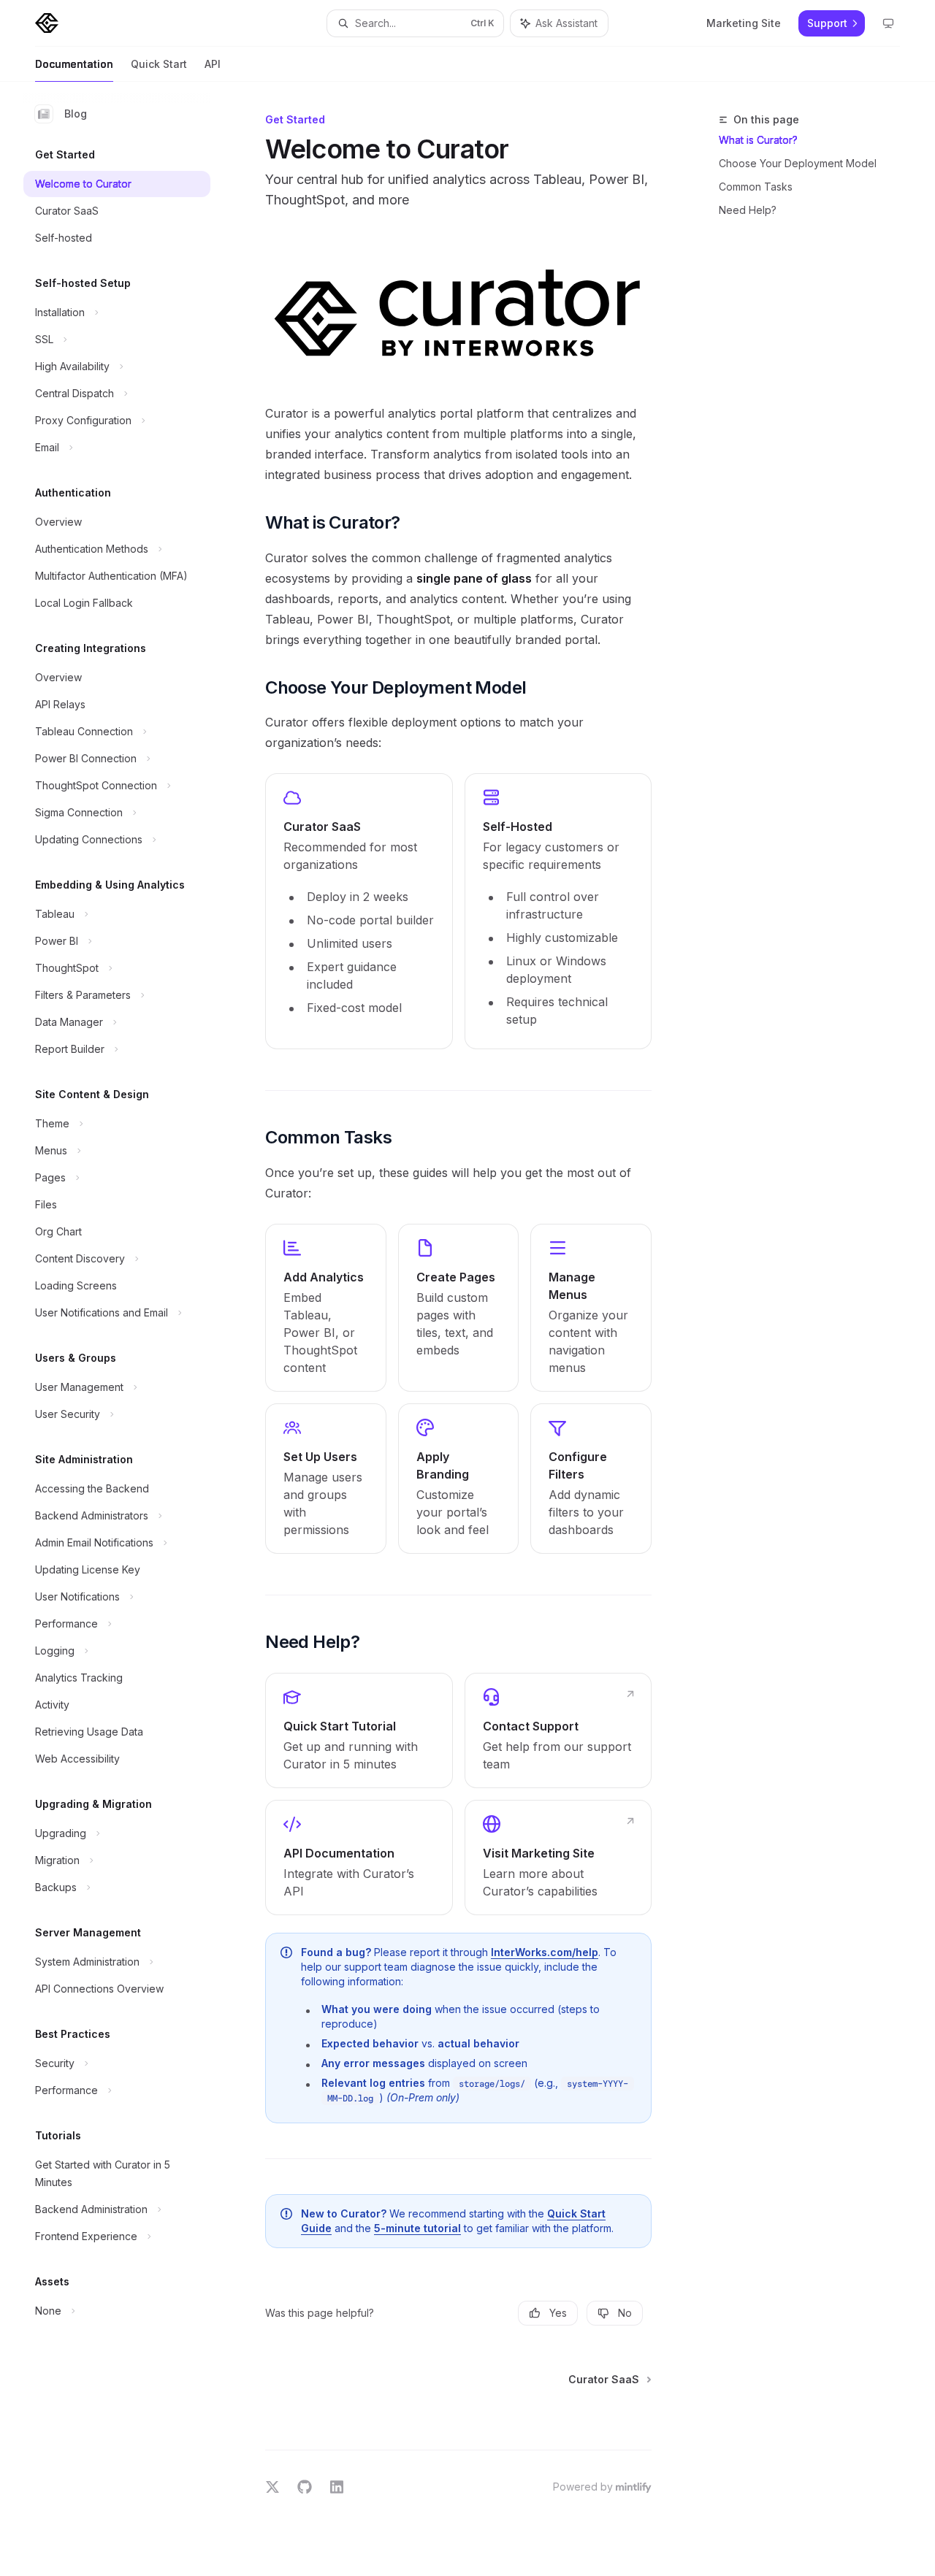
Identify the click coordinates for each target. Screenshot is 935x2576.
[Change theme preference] (888, 23)
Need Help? (748, 210)
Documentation (74, 64)
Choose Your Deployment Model (798, 163)
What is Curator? (758, 140)
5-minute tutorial (417, 2228)
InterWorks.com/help (545, 1952)
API (213, 64)
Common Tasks (756, 187)
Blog (76, 114)
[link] (359, 911)
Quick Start (159, 64)
